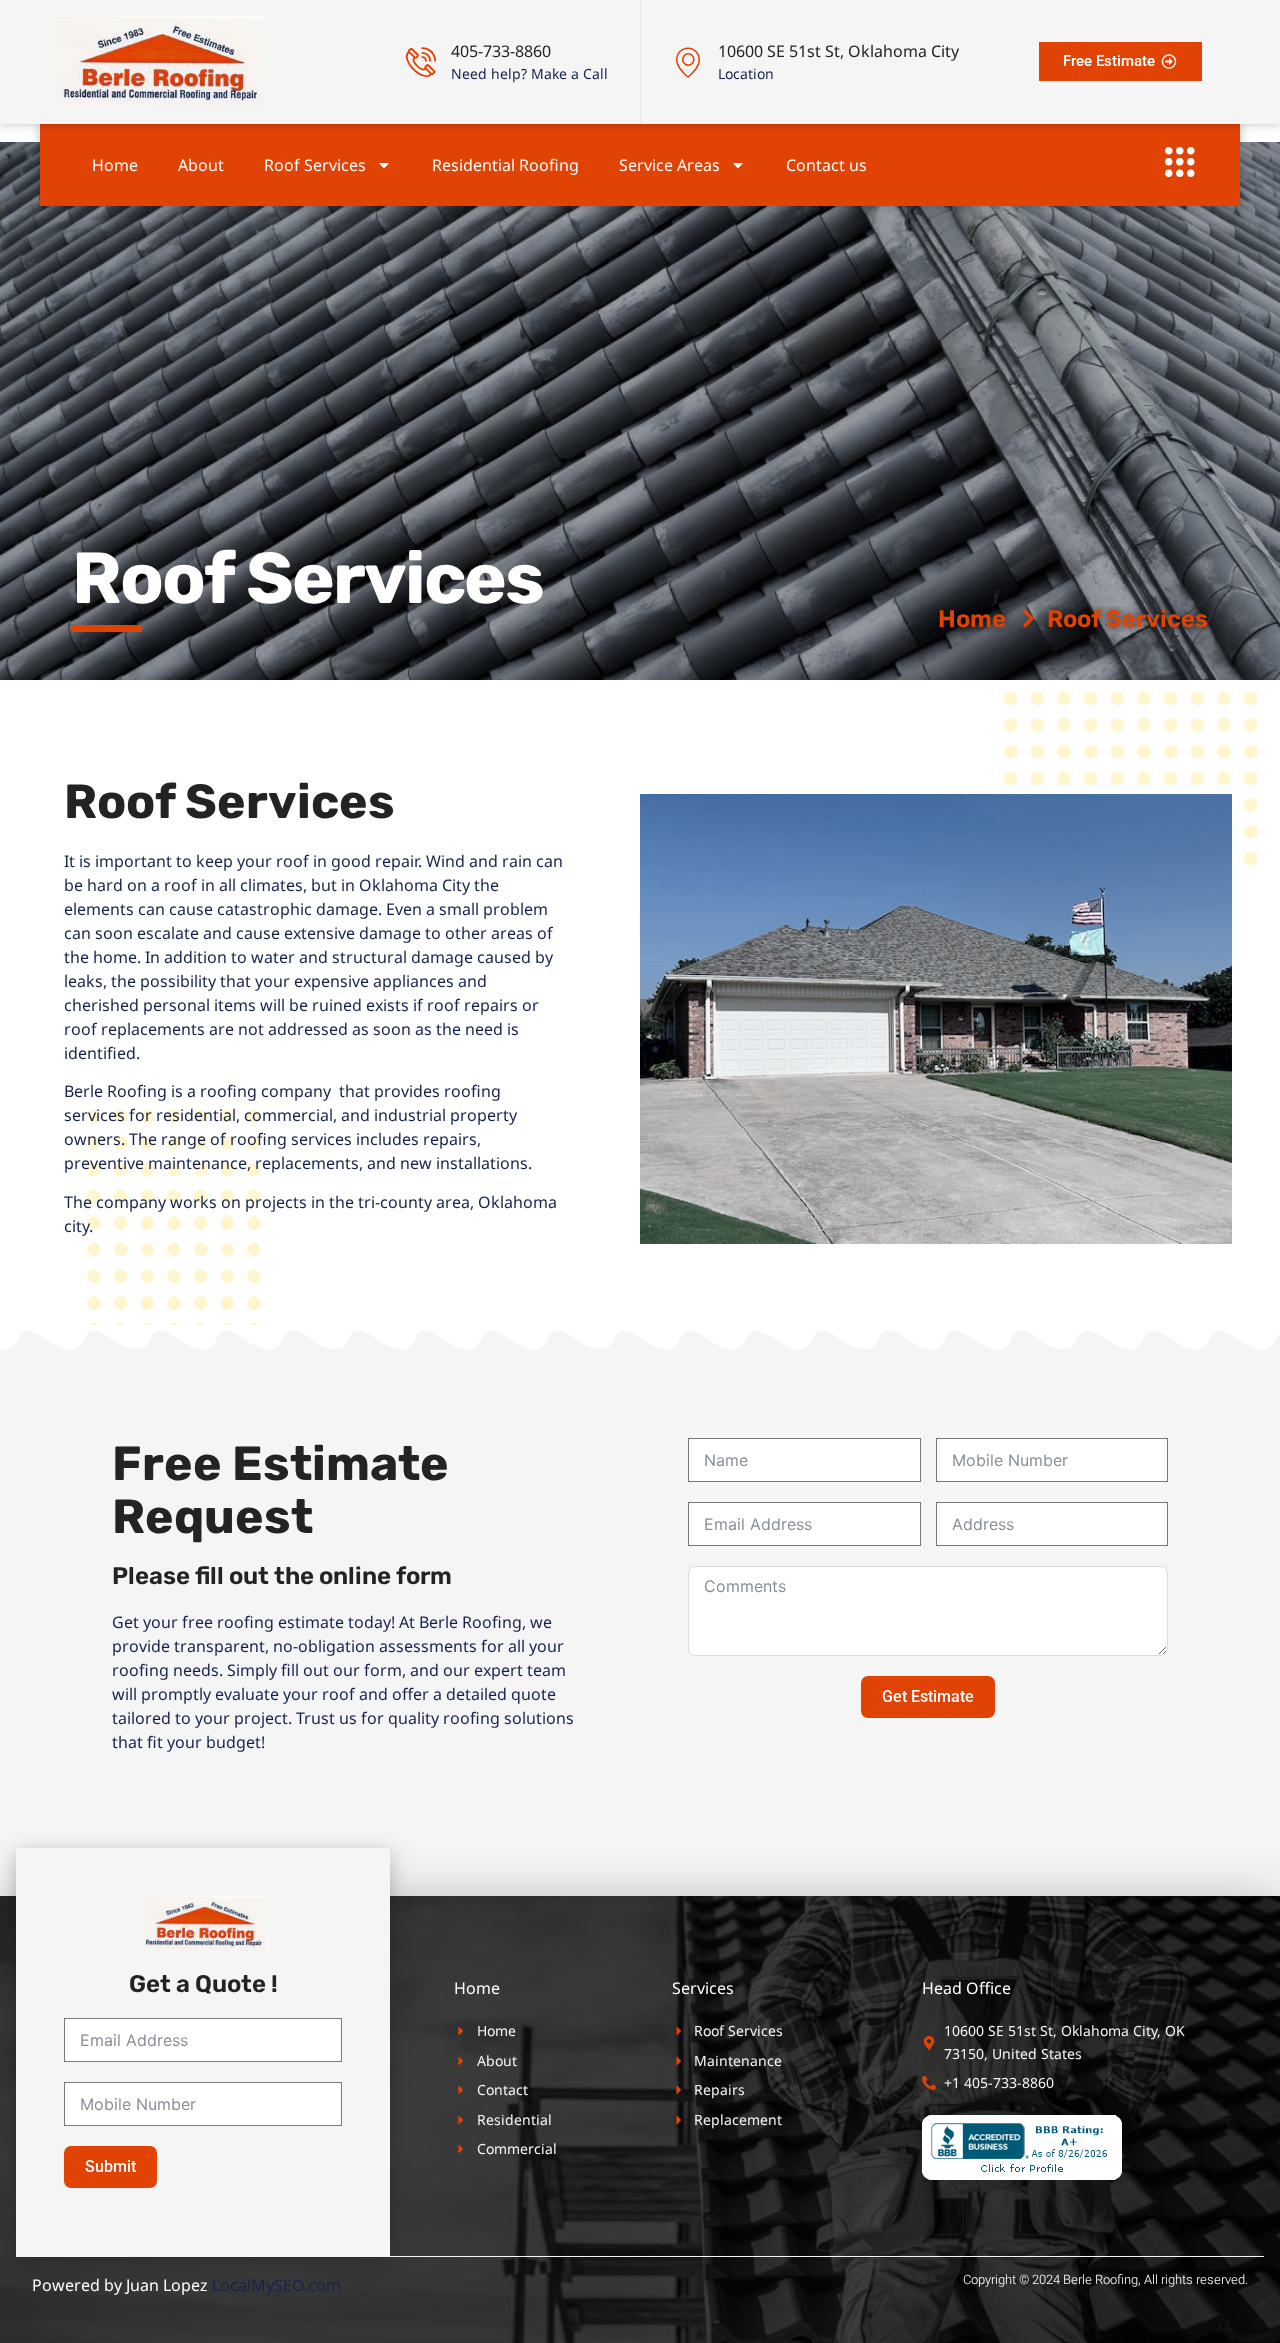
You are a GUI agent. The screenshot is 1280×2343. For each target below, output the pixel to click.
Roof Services (315, 165)
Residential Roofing (505, 165)
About (201, 165)
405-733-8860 (501, 51)
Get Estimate (928, 1696)
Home (115, 165)
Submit (110, 2166)
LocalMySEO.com (276, 2285)
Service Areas (669, 165)
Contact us (826, 165)
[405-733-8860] (421, 62)
